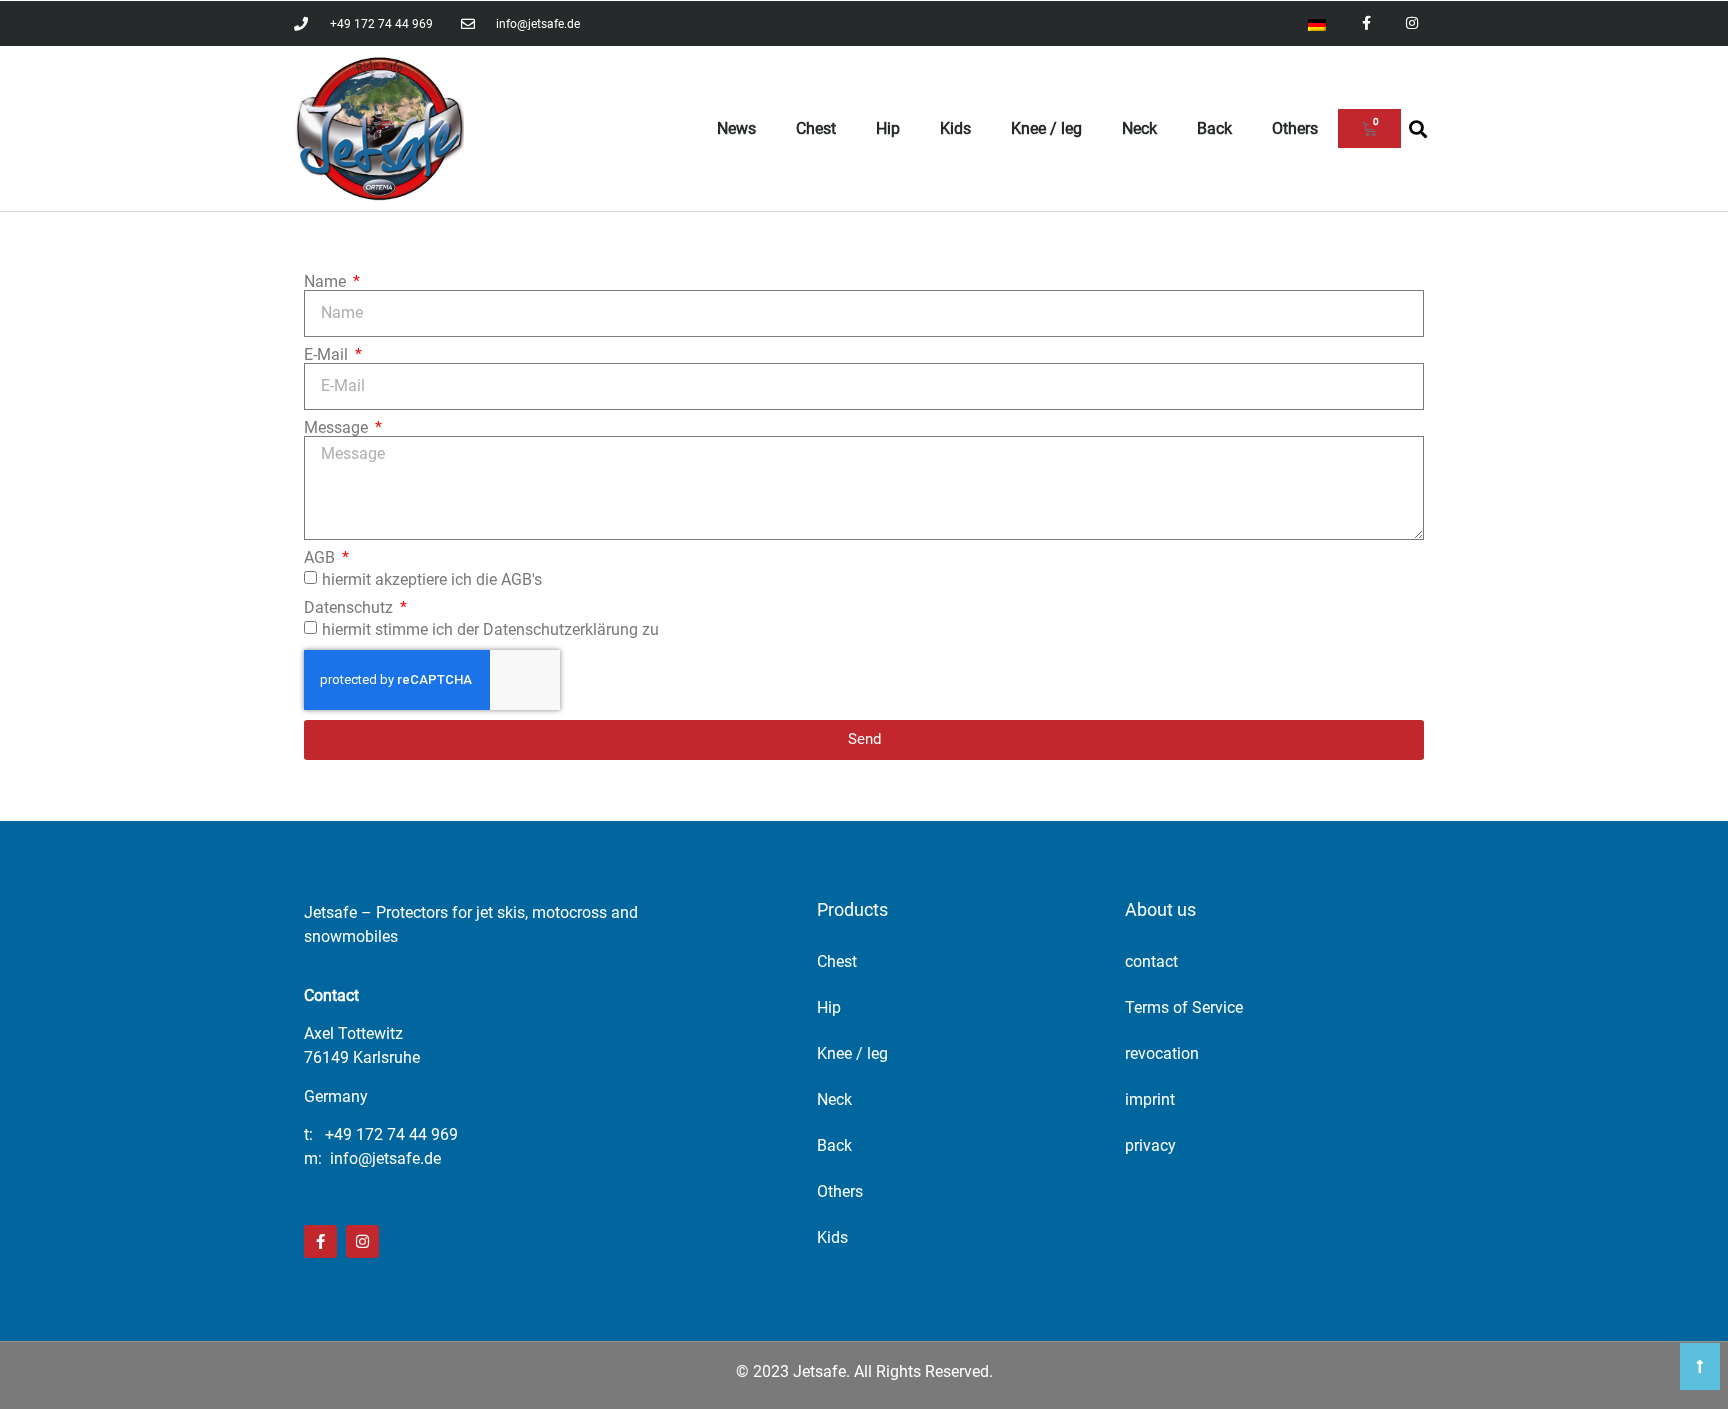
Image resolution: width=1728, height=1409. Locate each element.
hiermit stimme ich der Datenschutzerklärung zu (490, 628)
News (736, 128)
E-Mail (328, 355)
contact (1151, 961)
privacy (1150, 1145)
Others (1295, 128)
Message (338, 428)
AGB (321, 558)
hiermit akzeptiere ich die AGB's (432, 578)
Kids (955, 128)
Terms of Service (1184, 1007)
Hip (888, 128)
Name (327, 282)
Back (1214, 128)
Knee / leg (1046, 128)
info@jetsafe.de (385, 1158)
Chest (816, 128)
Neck (1139, 128)
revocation (1162, 1053)
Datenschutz (350, 608)
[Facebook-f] (1366, 23)
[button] (1417, 128)
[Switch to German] (1317, 23)
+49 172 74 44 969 (391, 1134)
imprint (1150, 1099)
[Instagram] (1411, 23)
